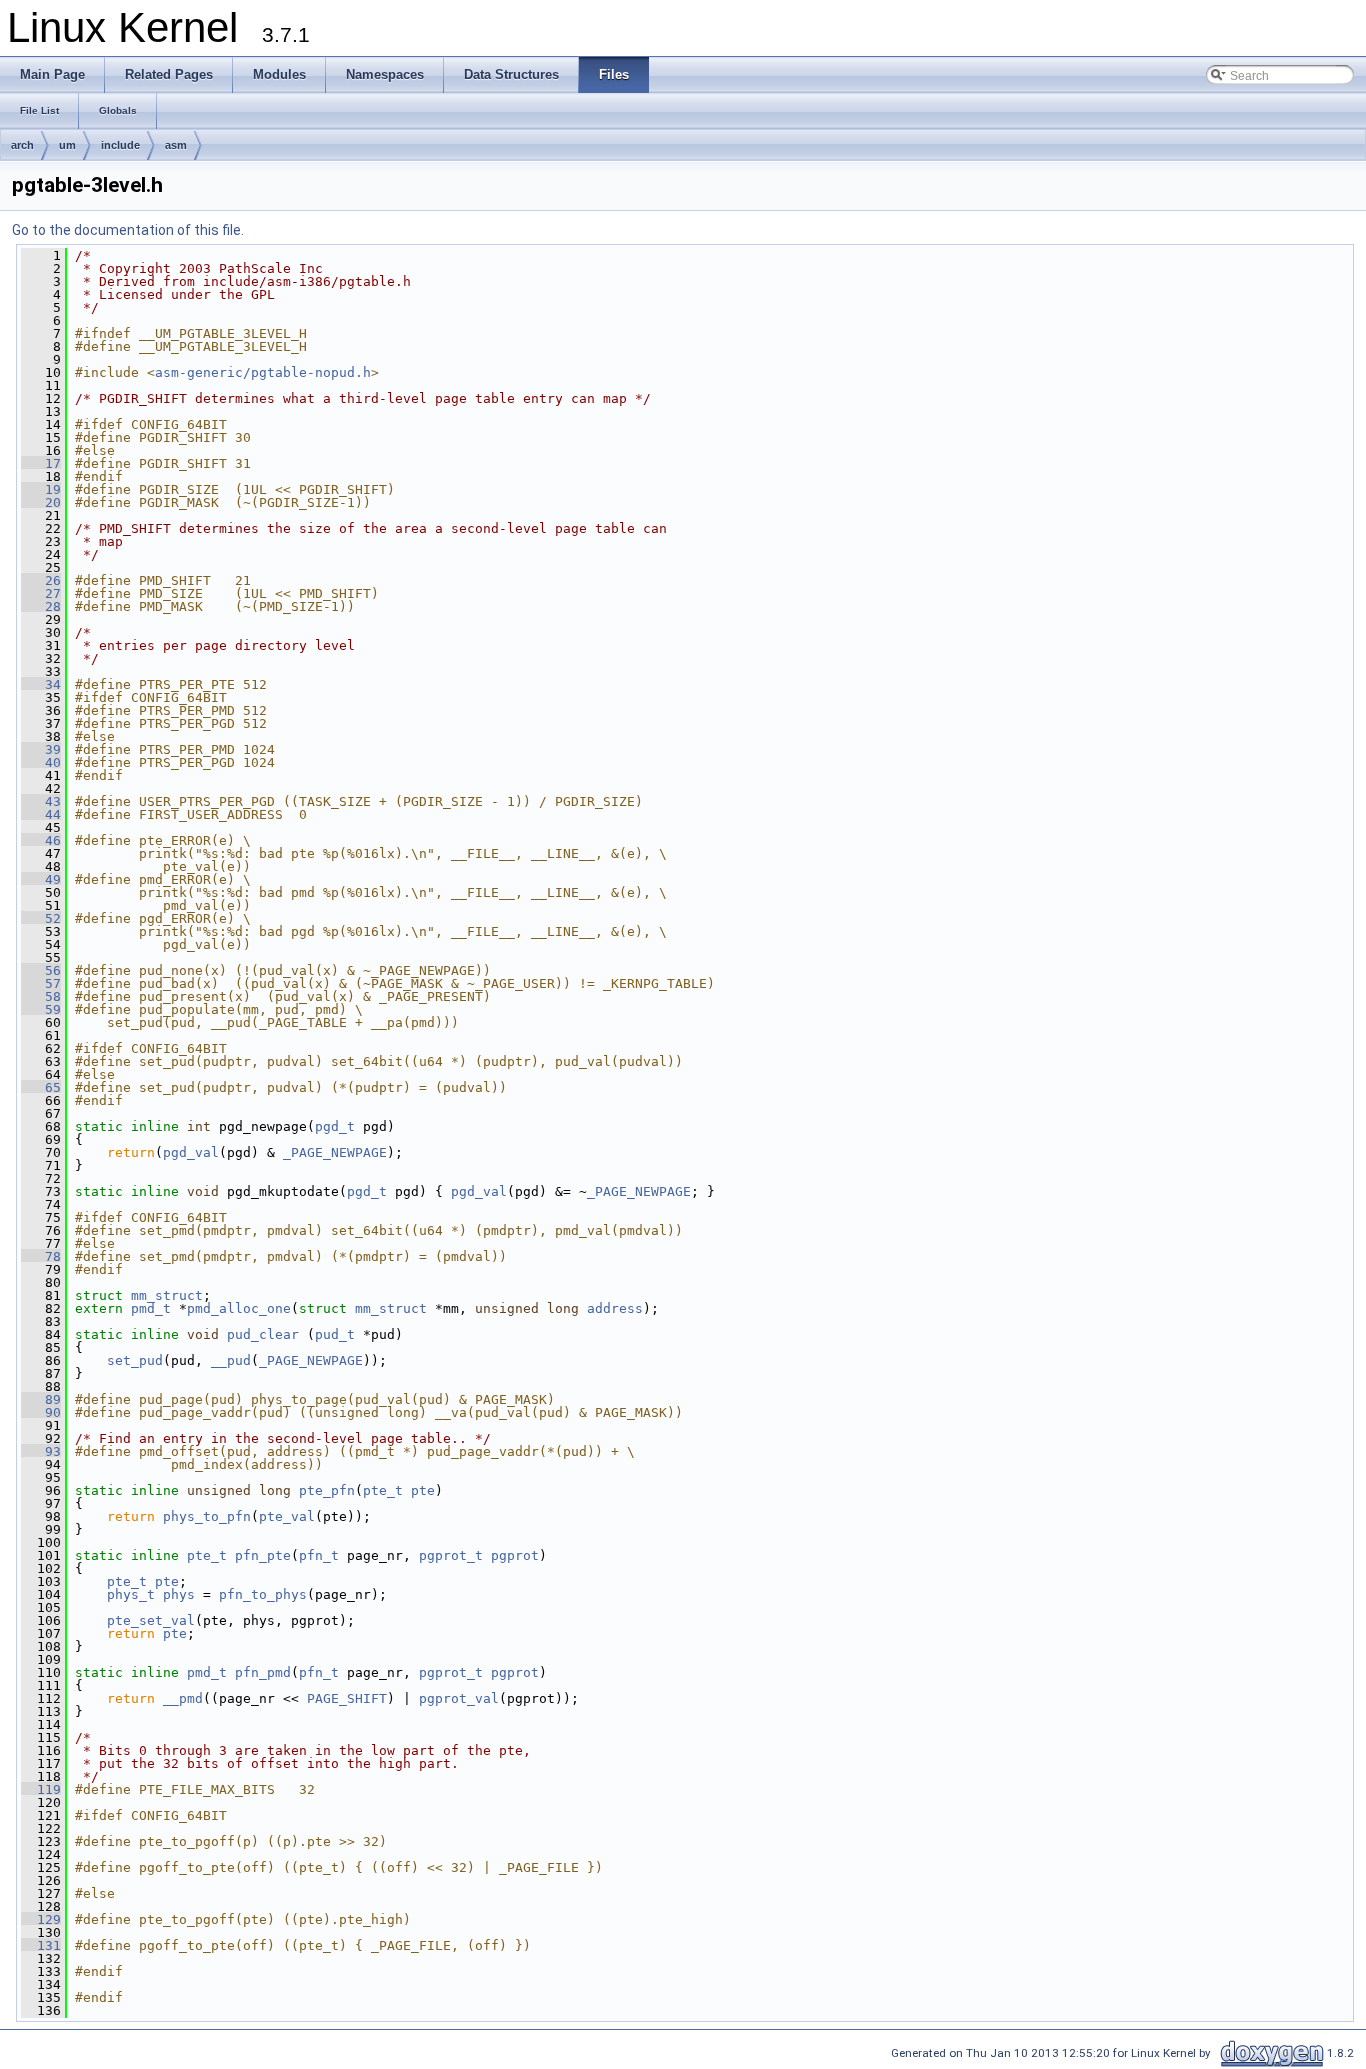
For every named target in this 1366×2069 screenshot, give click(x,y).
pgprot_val (459, 1698)
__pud (231, 1360)
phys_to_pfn (207, 1516)
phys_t (131, 1594)
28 (41, 606)
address (615, 1308)
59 (41, 1009)
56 (41, 970)
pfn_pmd (263, 1672)
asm (176, 145)
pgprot (515, 1555)
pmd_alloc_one (239, 1308)
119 (41, 1789)
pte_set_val (151, 1620)
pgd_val (191, 1152)
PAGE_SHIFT (347, 1698)
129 (41, 1919)
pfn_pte (263, 1555)
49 (41, 879)
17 (41, 463)
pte (423, 1490)
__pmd (183, 1698)
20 (41, 502)
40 (41, 762)
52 (41, 918)
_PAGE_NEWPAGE (335, 1152)
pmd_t (151, 1308)
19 (41, 489)
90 (41, 1412)
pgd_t (335, 1126)
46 (41, 840)
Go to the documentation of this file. (128, 230)
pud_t (335, 1334)
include (120, 145)
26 (41, 580)
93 (41, 1451)
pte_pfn (327, 1490)
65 (41, 1087)
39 (41, 749)
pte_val (287, 1516)
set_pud (135, 1360)
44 (41, 814)
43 (41, 801)
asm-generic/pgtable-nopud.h (263, 372)
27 (41, 593)
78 (41, 1256)
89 (41, 1399)
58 (41, 996)
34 (41, 684)
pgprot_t (451, 1555)
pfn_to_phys (263, 1594)
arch (22, 145)
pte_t (383, 1490)
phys (179, 1594)
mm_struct (167, 1295)
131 (41, 1945)
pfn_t (319, 1555)
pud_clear (263, 1334)
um (67, 145)
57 (41, 983)
